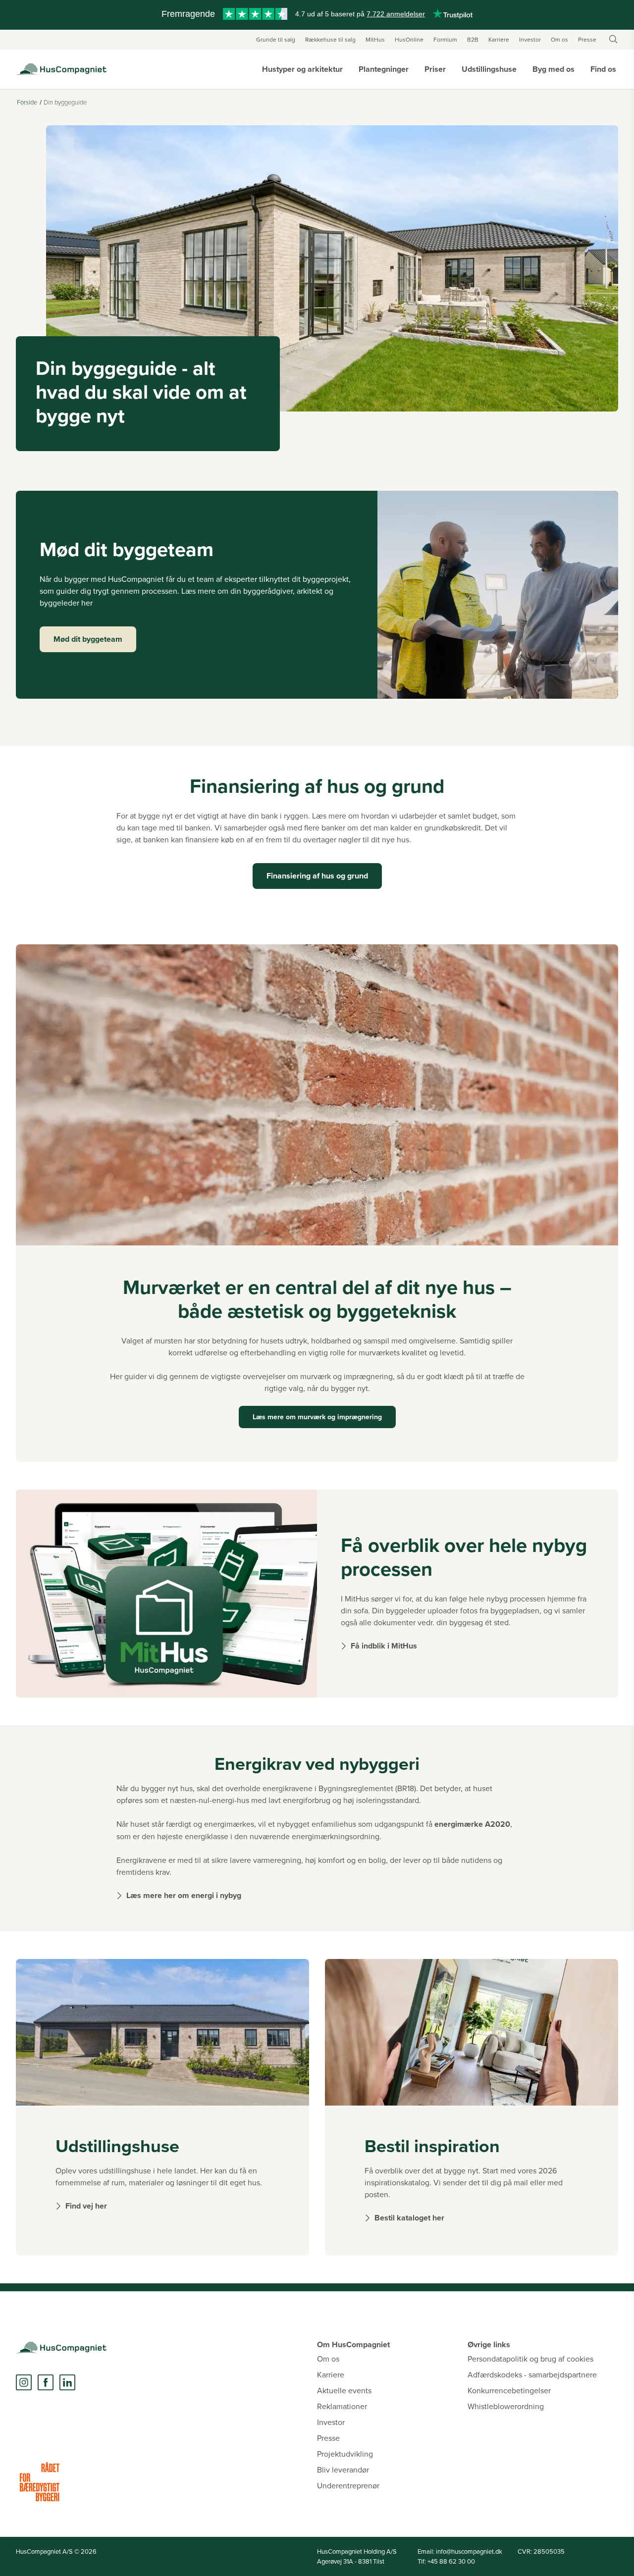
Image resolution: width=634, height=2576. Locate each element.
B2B (473, 39)
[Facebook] (46, 2382)
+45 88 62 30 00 (451, 2561)
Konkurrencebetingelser (509, 2390)
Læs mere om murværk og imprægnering (317, 1417)
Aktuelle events (344, 2390)
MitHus (375, 39)
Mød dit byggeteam (88, 639)
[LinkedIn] (67, 2382)
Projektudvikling (345, 2454)
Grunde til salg (276, 39)
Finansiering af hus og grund (317, 876)
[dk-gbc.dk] (40, 2482)
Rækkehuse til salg (330, 39)
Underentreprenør (348, 2485)
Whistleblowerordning (506, 2406)
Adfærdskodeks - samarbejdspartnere (532, 2374)
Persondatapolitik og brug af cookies (530, 2359)
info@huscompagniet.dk (469, 2551)
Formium (445, 39)
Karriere (499, 39)
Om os (559, 39)
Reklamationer (342, 2406)
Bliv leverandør (343, 2470)
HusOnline (409, 39)
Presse (587, 39)
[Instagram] (24, 2382)
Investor (530, 39)
